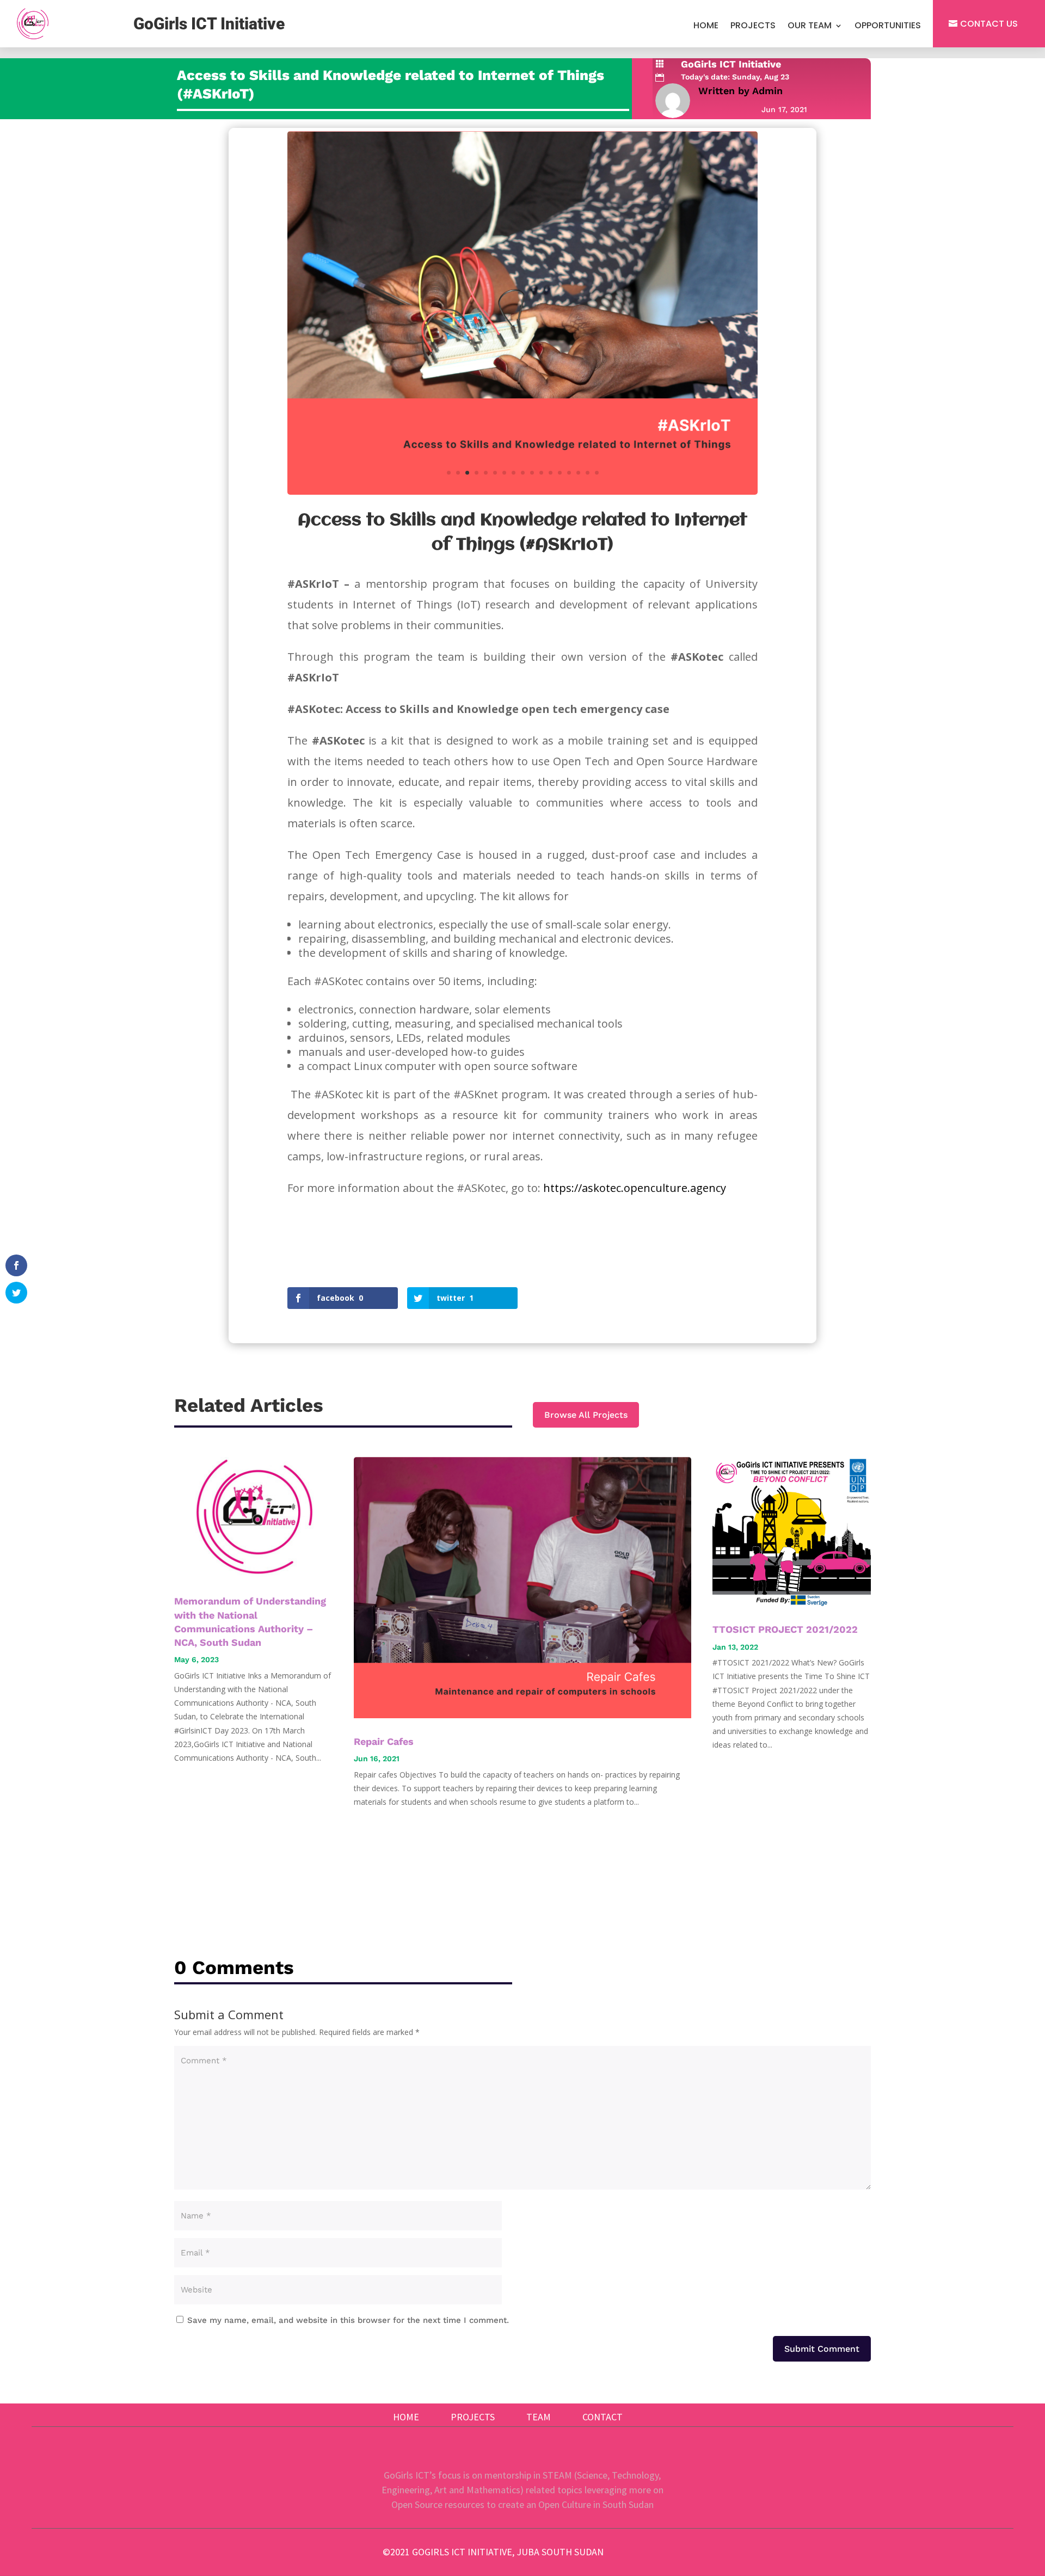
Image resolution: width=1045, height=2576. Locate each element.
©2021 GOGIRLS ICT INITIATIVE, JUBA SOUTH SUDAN (493, 2552)
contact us (989, 24)
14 (569, 473)
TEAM (539, 2417)
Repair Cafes (384, 1741)
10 (532, 473)
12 (551, 473)
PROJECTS (473, 2417)
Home (706, 27)
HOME (406, 2417)
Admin (767, 91)
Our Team (810, 27)
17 (597, 473)
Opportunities (888, 27)
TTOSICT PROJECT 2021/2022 (785, 1629)
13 (560, 473)
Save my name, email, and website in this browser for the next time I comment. (348, 2320)
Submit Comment (822, 2349)
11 (541, 473)
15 (578, 473)
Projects (753, 27)
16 (588, 473)
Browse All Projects (586, 1415)
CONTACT (603, 2417)
